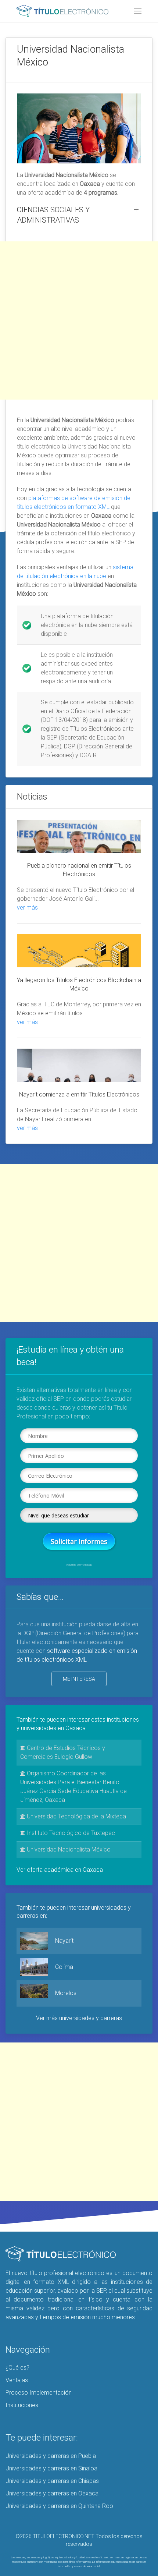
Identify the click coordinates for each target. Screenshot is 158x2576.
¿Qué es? (17, 2368)
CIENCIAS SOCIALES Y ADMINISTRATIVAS (53, 215)
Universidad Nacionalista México (68, 1849)
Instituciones (22, 2405)
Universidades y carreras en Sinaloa (51, 2468)
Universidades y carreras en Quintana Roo (59, 2506)
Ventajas (17, 2380)
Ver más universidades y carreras (79, 2018)
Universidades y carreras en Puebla (51, 2456)
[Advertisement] (79, 320)
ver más (27, 908)
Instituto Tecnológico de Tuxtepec (70, 1833)
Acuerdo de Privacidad (79, 1565)
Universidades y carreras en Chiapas (52, 2481)
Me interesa (79, 1679)
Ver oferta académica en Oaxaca (60, 1870)
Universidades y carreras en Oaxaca (52, 2493)
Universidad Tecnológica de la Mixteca (76, 1816)
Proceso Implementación (39, 2393)
